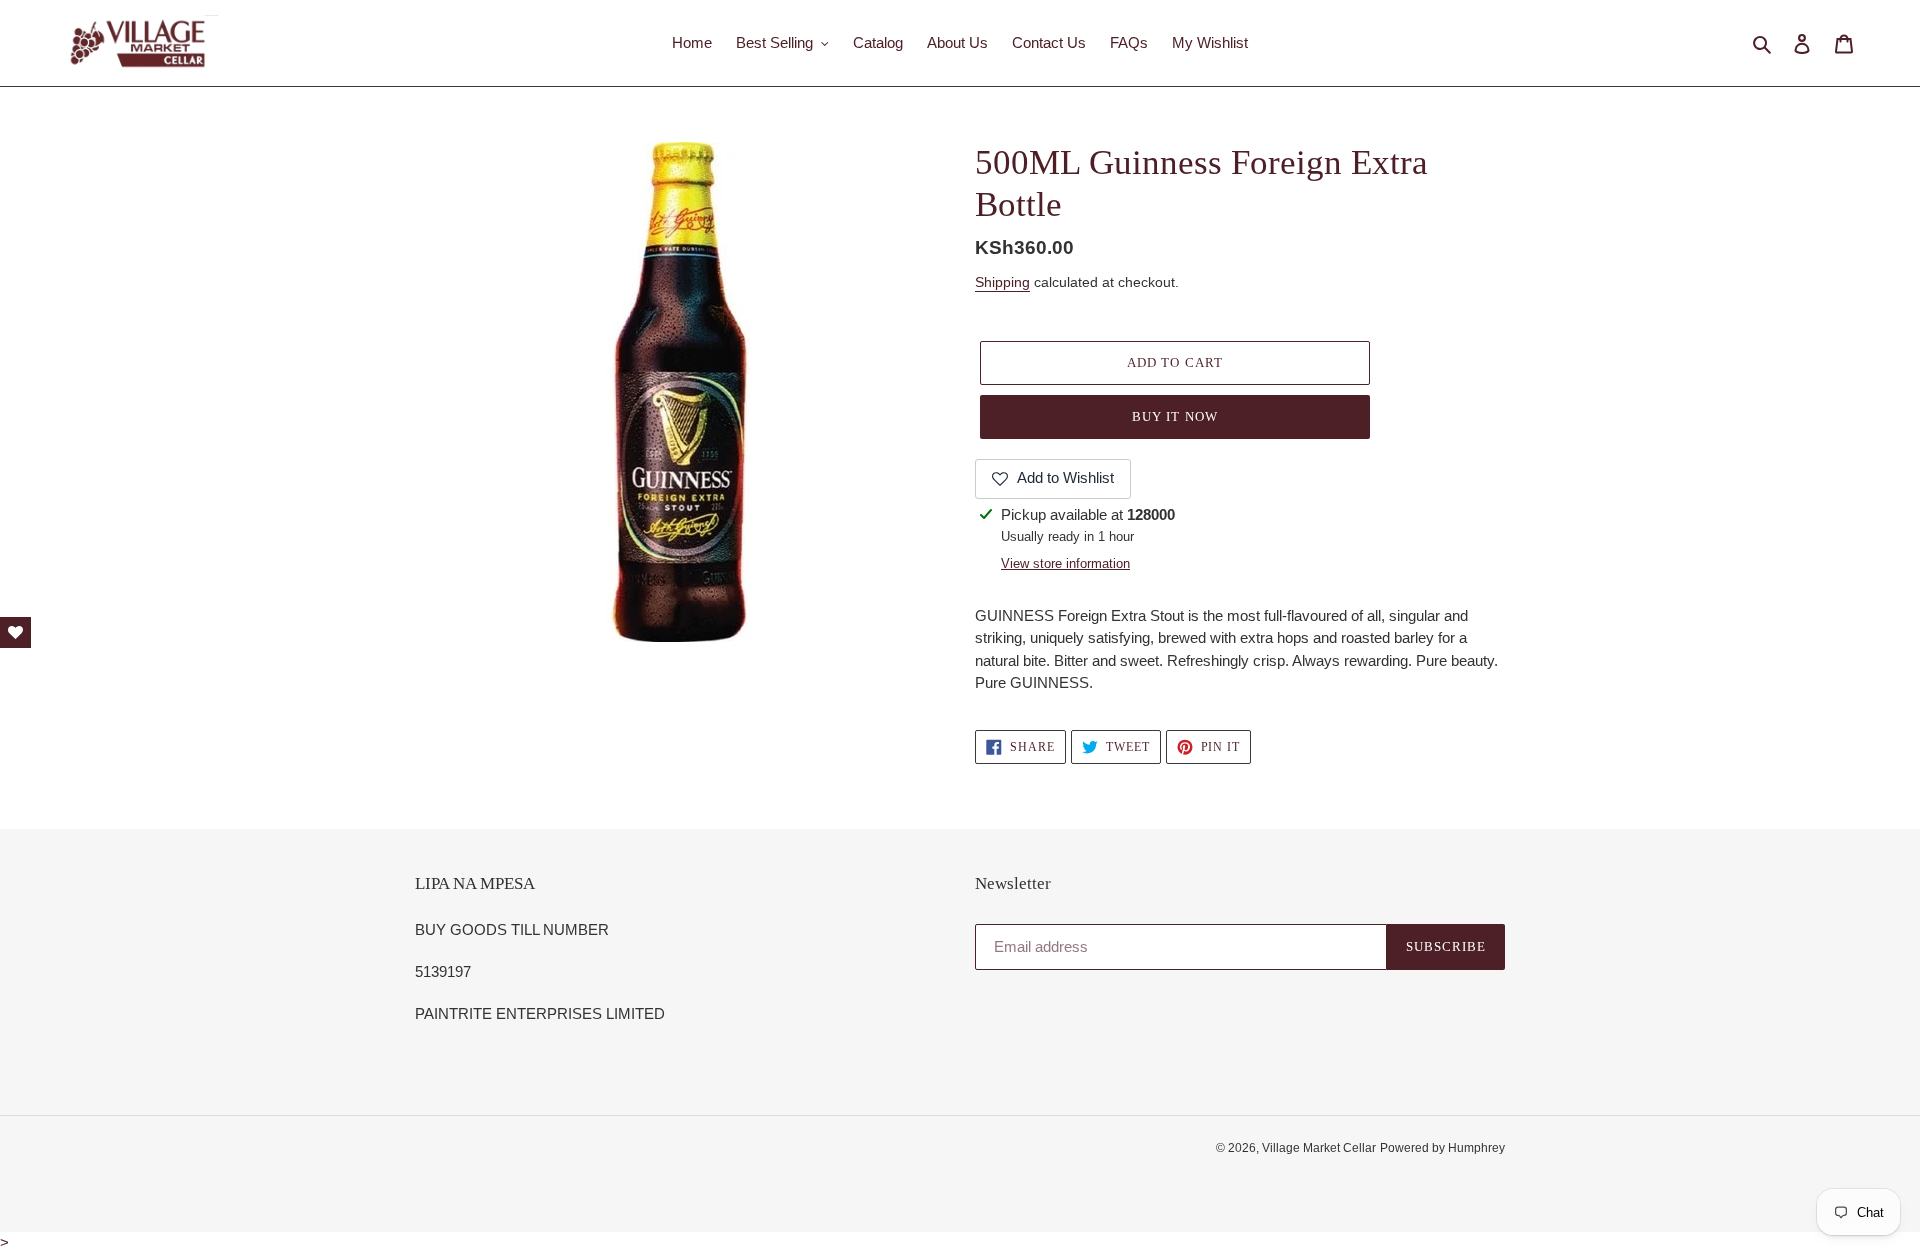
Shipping (1002, 282)
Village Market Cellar (1319, 1148)
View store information (1065, 563)
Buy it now (1174, 416)
